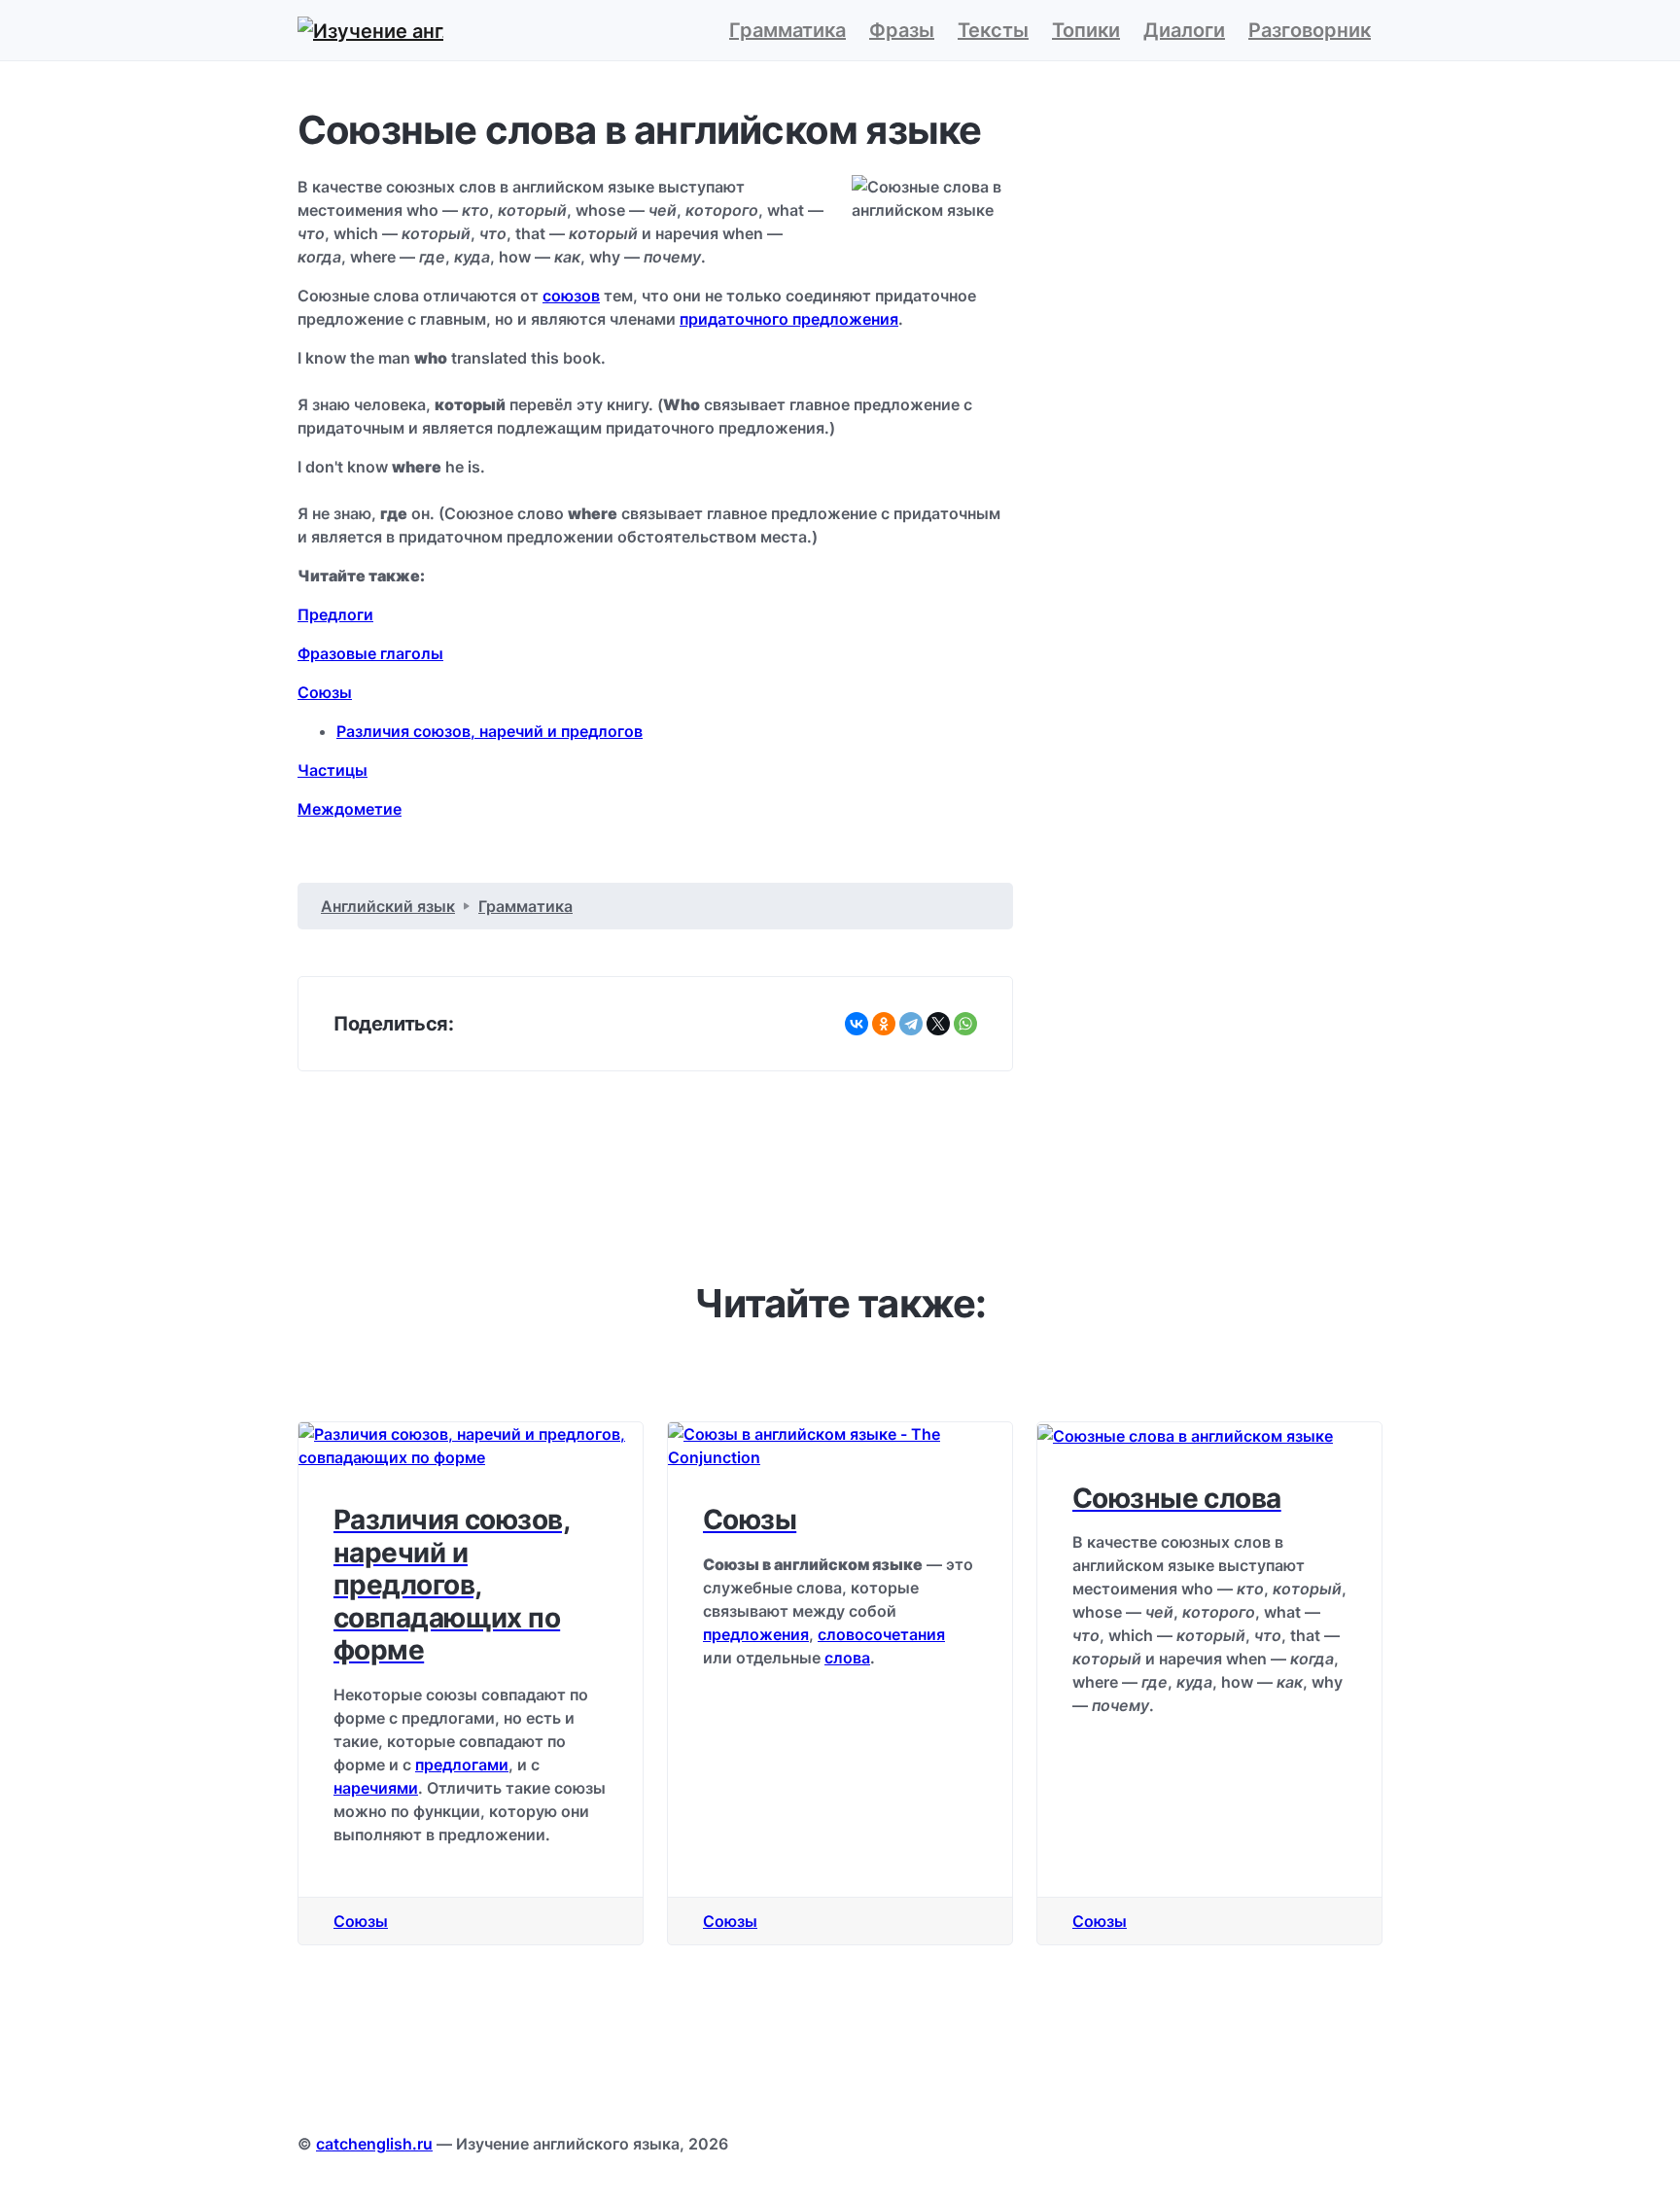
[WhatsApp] (965, 1024)
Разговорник (1310, 30)
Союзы (325, 692)
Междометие (350, 809)
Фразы (902, 30)
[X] (938, 1024)
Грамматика (787, 30)
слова (847, 1658)
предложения (756, 1634)
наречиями (376, 1788)
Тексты (993, 30)
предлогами (462, 1765)
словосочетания (881, 1634)
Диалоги (1184, 30)
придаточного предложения (789, 319)
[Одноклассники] (884, 1024)
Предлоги (335, 614)
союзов (571, 296)
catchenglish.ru (374, 2144)
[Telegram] (911, 1024)
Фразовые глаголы (370, 653)
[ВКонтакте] (857, 1024)
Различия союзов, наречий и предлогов (490, 731)
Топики (1086, 30)
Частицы (332, 770)
